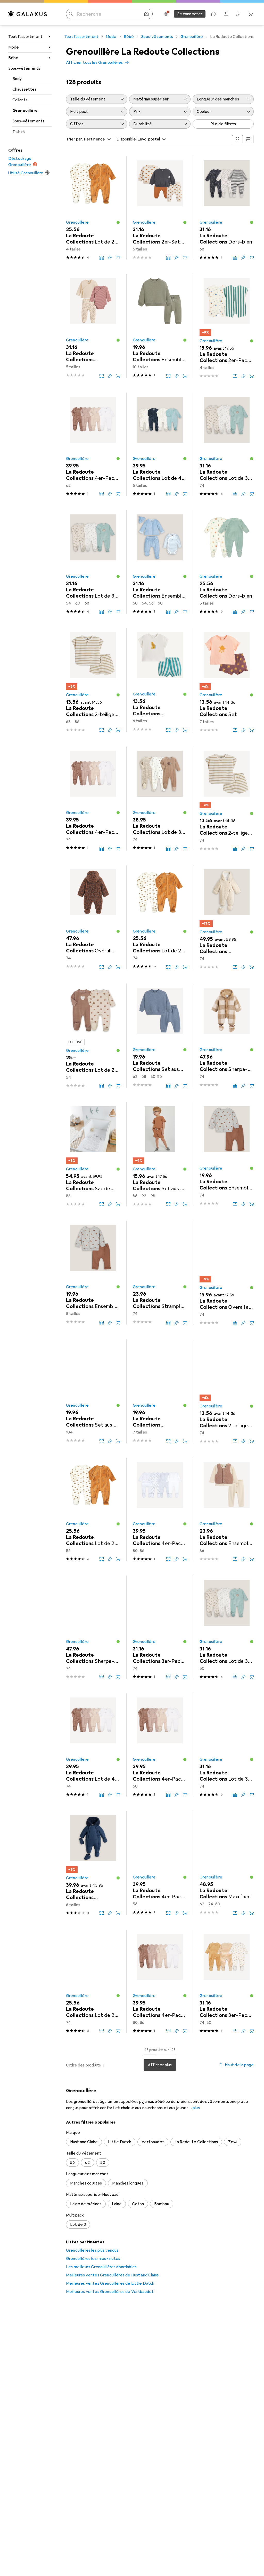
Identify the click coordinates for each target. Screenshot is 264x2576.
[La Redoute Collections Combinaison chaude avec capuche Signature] (93, 1863)
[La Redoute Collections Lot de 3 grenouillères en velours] (93, 562)
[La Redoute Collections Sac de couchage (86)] (93, 1154)
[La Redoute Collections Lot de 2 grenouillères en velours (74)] (160, 917)
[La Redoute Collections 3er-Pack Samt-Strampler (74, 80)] (227, 1981)
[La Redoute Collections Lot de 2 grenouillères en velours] (93, 208)
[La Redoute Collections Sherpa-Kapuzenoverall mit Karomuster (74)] (227, 1036)
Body (17, 79)
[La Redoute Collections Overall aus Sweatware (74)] (227, 1273)
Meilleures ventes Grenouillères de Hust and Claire (112, 2275)
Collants (20, 100)
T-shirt (19, 132)
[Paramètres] (166, 14)
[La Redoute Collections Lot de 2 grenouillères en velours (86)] (93, 1509)
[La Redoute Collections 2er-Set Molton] (160, 208)
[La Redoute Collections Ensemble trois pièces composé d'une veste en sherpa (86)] (227, 1509)
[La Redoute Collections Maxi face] (227, 1863)
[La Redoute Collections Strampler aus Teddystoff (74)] (160, 1273)
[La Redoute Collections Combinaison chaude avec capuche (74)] (227, 917)
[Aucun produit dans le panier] (251, 14)
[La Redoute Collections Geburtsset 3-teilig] (93, 326)
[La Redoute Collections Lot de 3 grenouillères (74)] (160, 799)
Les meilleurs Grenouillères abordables (101, 2267)
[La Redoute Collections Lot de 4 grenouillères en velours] (160, 444)
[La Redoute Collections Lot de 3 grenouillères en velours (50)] (227, 1627)
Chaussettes (24, 89)
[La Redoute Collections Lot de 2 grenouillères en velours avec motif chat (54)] (93, 1036)
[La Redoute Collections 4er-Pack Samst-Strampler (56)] (160, 1863)
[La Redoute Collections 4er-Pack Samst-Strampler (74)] (93, 799)
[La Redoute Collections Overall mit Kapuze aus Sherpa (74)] (93, 917)
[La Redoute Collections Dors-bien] (227, 562)
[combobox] (96, 139)
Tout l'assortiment (25, 37)
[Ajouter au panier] (118, 257)
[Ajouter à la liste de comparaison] (102, 257)
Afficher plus (160, 2065)
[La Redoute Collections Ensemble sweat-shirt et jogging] (160, 326)
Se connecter (190, 14)
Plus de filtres (223, 124)
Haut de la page (239, 2065)
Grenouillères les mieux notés (93, 2259)
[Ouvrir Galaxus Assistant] (213, 14)
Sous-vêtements (24, 68)
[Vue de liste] (248, 139)
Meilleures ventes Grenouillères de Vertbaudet (110, 2292)
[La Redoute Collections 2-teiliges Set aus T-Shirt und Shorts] (93, 680)
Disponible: (127, 139)
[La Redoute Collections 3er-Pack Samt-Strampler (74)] (160, 1627)
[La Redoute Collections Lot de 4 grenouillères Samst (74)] (93, 1745)
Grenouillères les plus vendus (92, 2250)
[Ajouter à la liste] (110, 257)
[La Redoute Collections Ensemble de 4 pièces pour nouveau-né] (160, 562)
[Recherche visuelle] (146, 14)
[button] (118, 222)
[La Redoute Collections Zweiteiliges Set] (160, 680)
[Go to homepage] (28, 14)
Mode (14, 47)
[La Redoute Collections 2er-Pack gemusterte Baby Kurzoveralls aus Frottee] (227, 326)
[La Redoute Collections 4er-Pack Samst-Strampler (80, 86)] (160, 1509)
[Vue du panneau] (237, 139)
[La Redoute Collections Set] (227, 680)
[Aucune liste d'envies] (238, 14)
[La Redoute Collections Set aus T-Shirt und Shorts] (160, 1154)
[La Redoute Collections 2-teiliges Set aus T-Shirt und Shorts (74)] (227, 799)
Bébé (13, 58)
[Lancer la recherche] (71, 14)
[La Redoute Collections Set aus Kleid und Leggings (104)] (93, 1391)
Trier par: (75, 139)
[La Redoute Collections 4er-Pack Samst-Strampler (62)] (93, 444)
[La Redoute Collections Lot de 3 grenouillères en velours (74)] (227, 444)
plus (196, 2108)
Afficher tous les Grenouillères (94, 62)
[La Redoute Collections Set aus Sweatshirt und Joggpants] (160, 1036)
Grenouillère (25, 111)
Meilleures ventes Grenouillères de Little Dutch (110, 2283)
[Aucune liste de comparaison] (226, 14)
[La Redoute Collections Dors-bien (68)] (227, 208)
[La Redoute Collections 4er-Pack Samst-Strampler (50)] (160, 1745)
